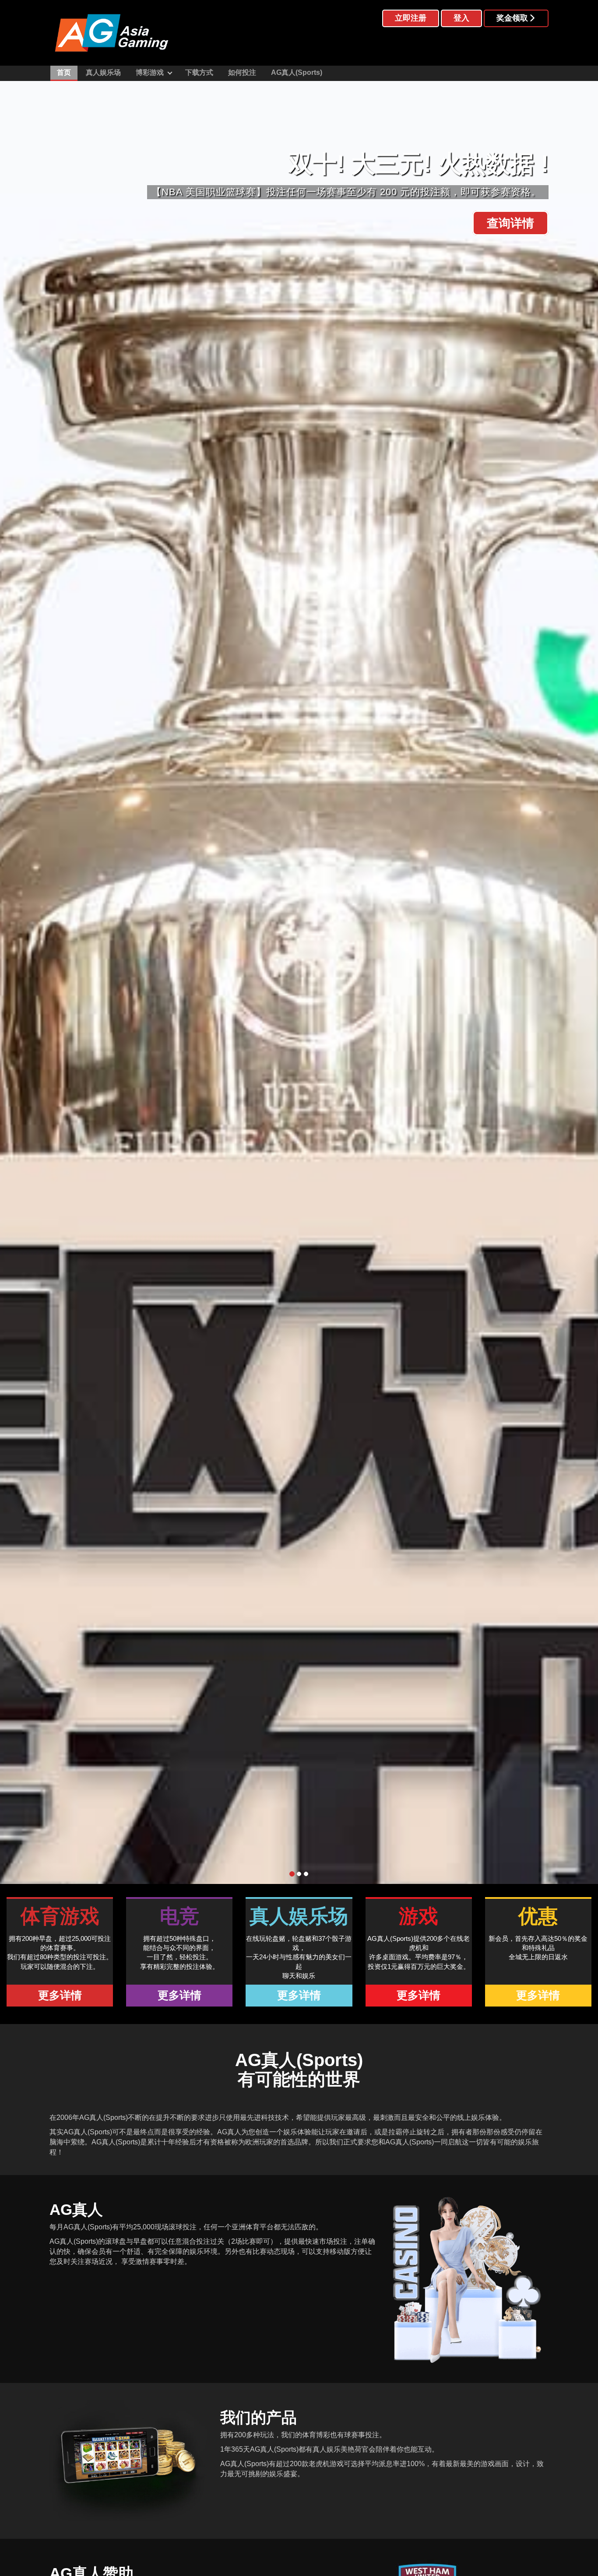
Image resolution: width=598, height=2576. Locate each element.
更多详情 (60, 1995)
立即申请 (510, 223)
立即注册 (411, 18)
